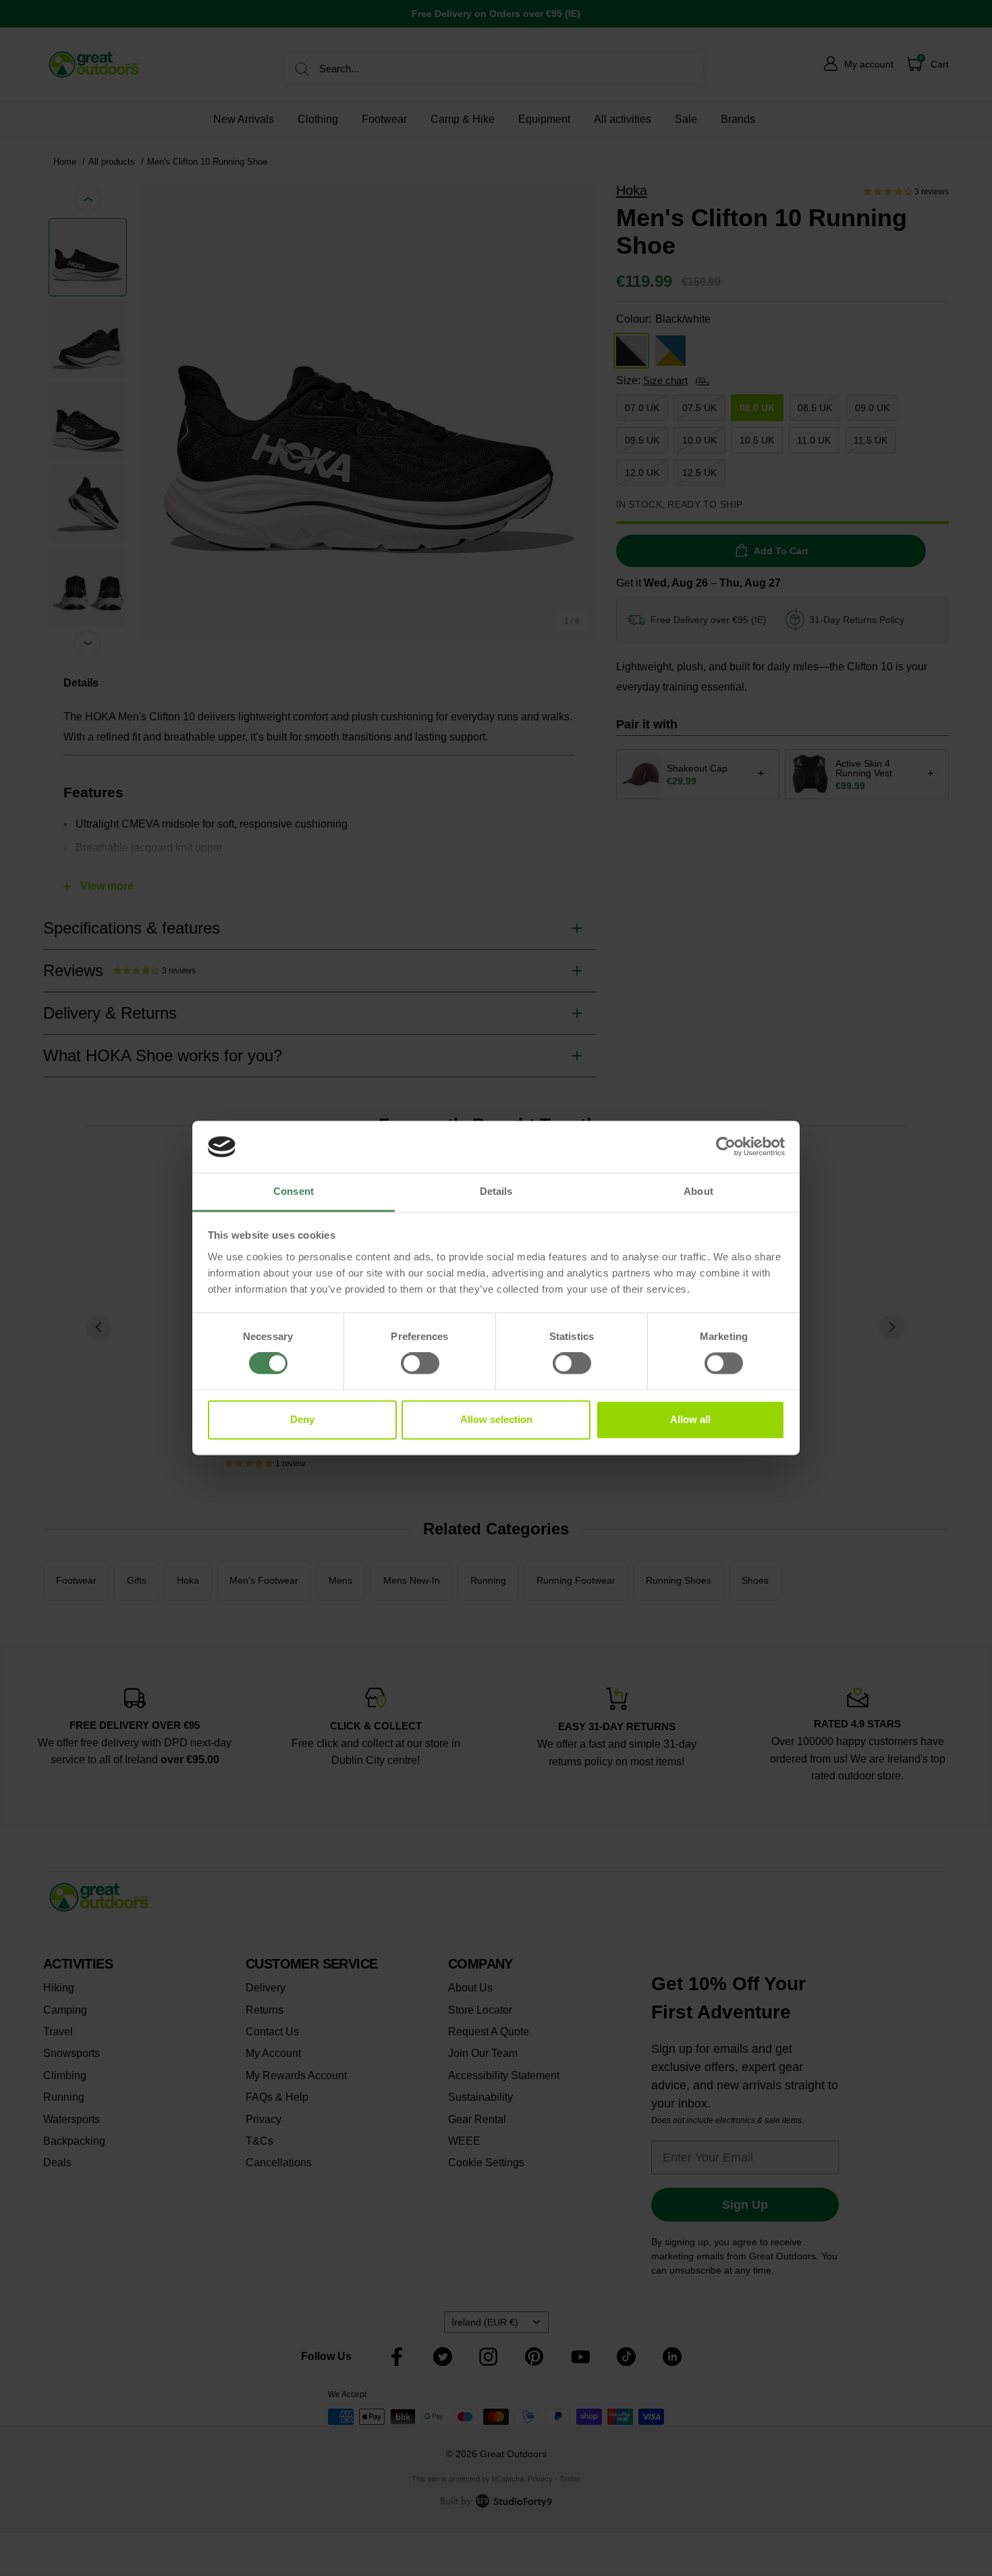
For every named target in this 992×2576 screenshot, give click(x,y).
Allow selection (496, 1419)
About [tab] (698, 1191)
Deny (302, 1419)
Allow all (690, 1419)
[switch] (420, 1364)
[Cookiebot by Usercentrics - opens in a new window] (726, 1147)
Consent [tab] (294, 1191)
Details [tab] (496, 1191)
